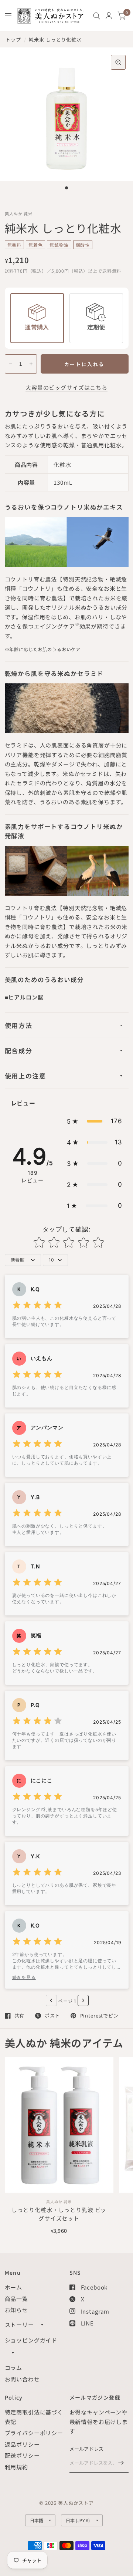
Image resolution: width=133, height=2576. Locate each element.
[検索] (97, 16)
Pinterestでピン (99, 2016)
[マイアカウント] (109, 16)
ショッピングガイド (31, 2340)
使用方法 (19, 1025)
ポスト (52, 2016)
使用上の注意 (25, 1076)
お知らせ (16, 2310)
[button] (95, 1121)
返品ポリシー (22, 2444)
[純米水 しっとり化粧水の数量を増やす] (31, 364)
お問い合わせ (22, 2379)
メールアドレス (87, 2449)
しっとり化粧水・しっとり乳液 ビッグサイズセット (59, 2214)
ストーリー (19, 2325)
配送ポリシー (22, 2455)
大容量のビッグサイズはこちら (66, 387)
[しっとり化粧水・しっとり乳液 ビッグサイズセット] (59, 2125)
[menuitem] (97, 16)
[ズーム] (118, 62)
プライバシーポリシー (34, 2433)
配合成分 (19, 1050)
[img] (37, 1306)
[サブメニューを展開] (42, 2325)
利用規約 (16, 2467)
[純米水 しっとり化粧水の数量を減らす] (11, 364)
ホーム (14, 2287)
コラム (14, 2368)
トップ (13, 39)
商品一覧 (16, 2299)
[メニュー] (8, 16)
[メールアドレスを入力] (121, 2463)
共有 (20, 2016)
